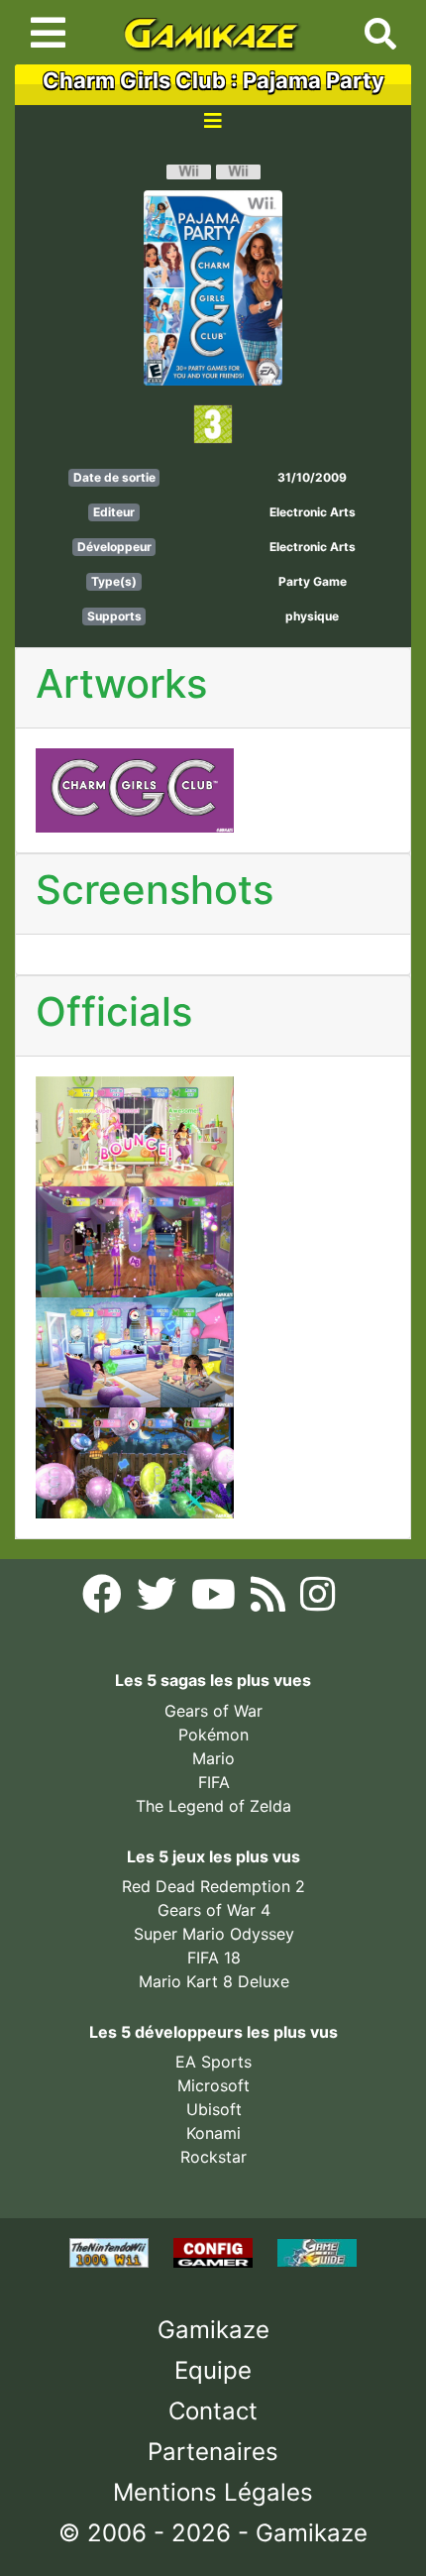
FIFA (214, 1782)
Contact (213, 2411)
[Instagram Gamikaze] (318, 1600)
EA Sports (213, 2062)
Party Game (313, 581)
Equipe (213, 2370)
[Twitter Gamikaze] (159, 1600)
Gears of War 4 (214, 1910)
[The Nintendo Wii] (111, 2251)
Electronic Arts (313, 512)
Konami (213, 2133)
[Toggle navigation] (48, 33)
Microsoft (213, 2085)
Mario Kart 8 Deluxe (214, 1981)
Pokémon (213, 1735)
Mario (213, 1758)
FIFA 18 (214, 1958)
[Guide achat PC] (215, 2251)
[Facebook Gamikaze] (105, 1600)
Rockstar (213, 2157)
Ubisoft (214, 2109)
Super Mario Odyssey (214, 1934)
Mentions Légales (213, 2492)
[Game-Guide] (317, 2251)
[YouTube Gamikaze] (216, 1600)
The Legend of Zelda (213, 1806)
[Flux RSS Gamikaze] (270, 1600)
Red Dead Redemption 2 (213, 1886)
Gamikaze (213, 2330)
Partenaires (213, 2452)
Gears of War (213, 1711)
